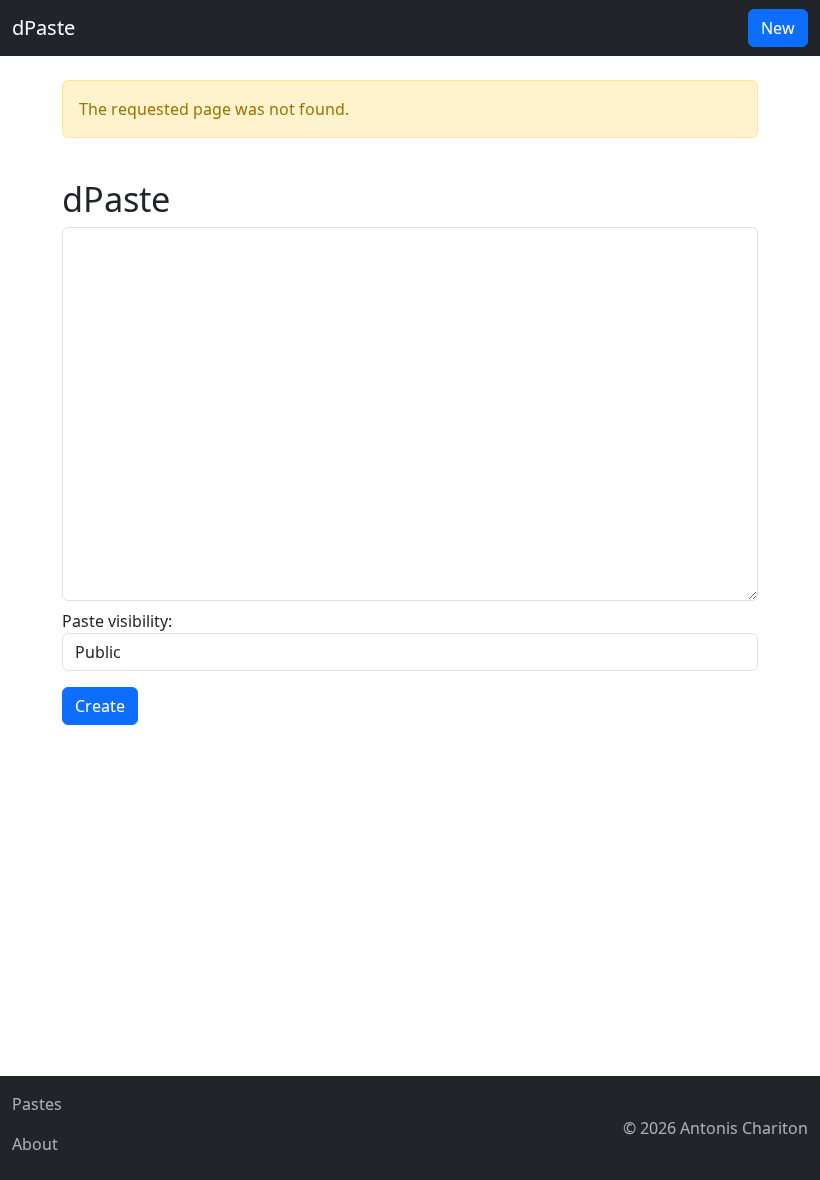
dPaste (43, 27)
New (778, 28)
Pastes (37, 1104)
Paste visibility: (117, 621)
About (35, 1144)
